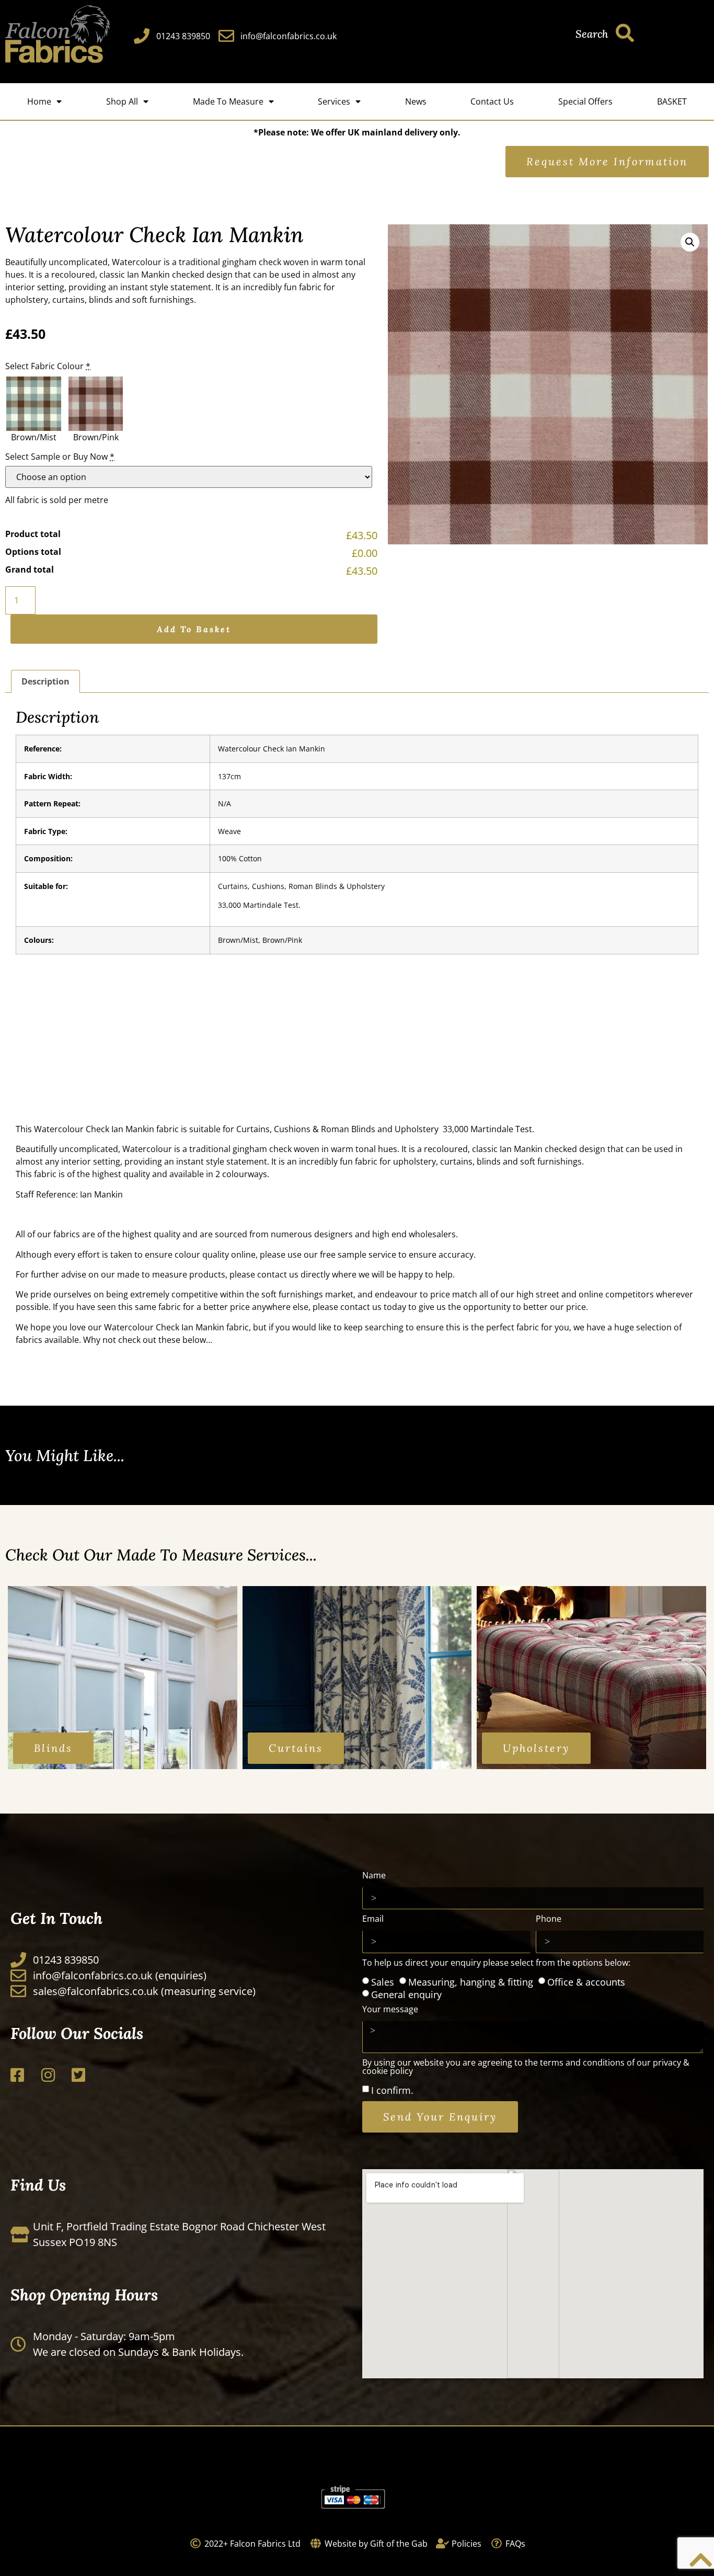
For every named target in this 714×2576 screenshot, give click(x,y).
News (416, 101)
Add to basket (194, 629)
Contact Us (492, 101)
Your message (390, 2010)
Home (39, 101)
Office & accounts (586, 1981)
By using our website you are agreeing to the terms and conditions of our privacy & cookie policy (526, 2067)
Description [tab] (45, 681)
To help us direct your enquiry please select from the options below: (496, 1963)
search (592, 34)
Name (374, 1876)
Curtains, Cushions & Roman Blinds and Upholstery (337, 1129)
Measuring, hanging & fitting (471, 1981)
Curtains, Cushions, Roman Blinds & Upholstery (301, 886)
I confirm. (392, 2090)
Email (373, 1919)
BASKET (672, 101)
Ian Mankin (134, 1129)
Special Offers (585, 101)
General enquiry (406, 1994)
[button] (690, 242)
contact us (278, 1274)
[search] (625, 33)
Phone (549, 1919)
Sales (383, 1981)
